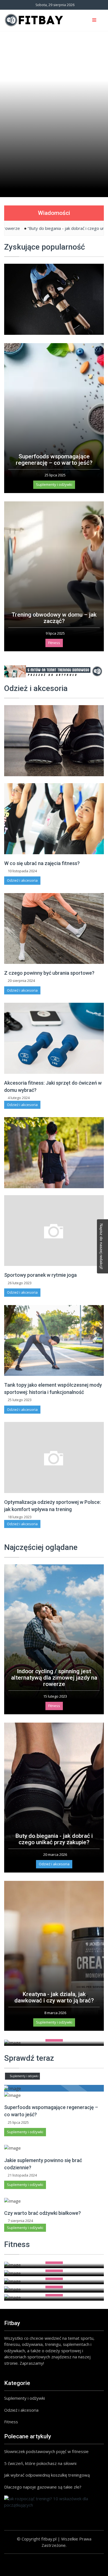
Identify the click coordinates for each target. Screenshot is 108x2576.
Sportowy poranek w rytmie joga (40, 1275)
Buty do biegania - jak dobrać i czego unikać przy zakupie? (54, 1839)
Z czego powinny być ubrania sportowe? (49, 973)
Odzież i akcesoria (22, 880)
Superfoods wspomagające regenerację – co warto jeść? (54, 460)
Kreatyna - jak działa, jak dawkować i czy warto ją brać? (54, 1997)
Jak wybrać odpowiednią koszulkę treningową (47, 2475)
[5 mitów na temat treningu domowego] (54, 671)
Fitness (54, 643)
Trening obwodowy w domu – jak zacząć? (54, 618)
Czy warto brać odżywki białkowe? (43, 2213)
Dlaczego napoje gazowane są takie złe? (43, 2487)
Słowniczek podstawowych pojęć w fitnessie (46, 2451)
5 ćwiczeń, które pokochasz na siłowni (40, 2463)
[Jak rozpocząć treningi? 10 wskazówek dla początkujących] (54, 2502)
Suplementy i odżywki (54, 484)
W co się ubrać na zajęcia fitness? (42, 863)
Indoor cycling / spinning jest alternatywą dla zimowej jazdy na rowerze (54, 1678)
